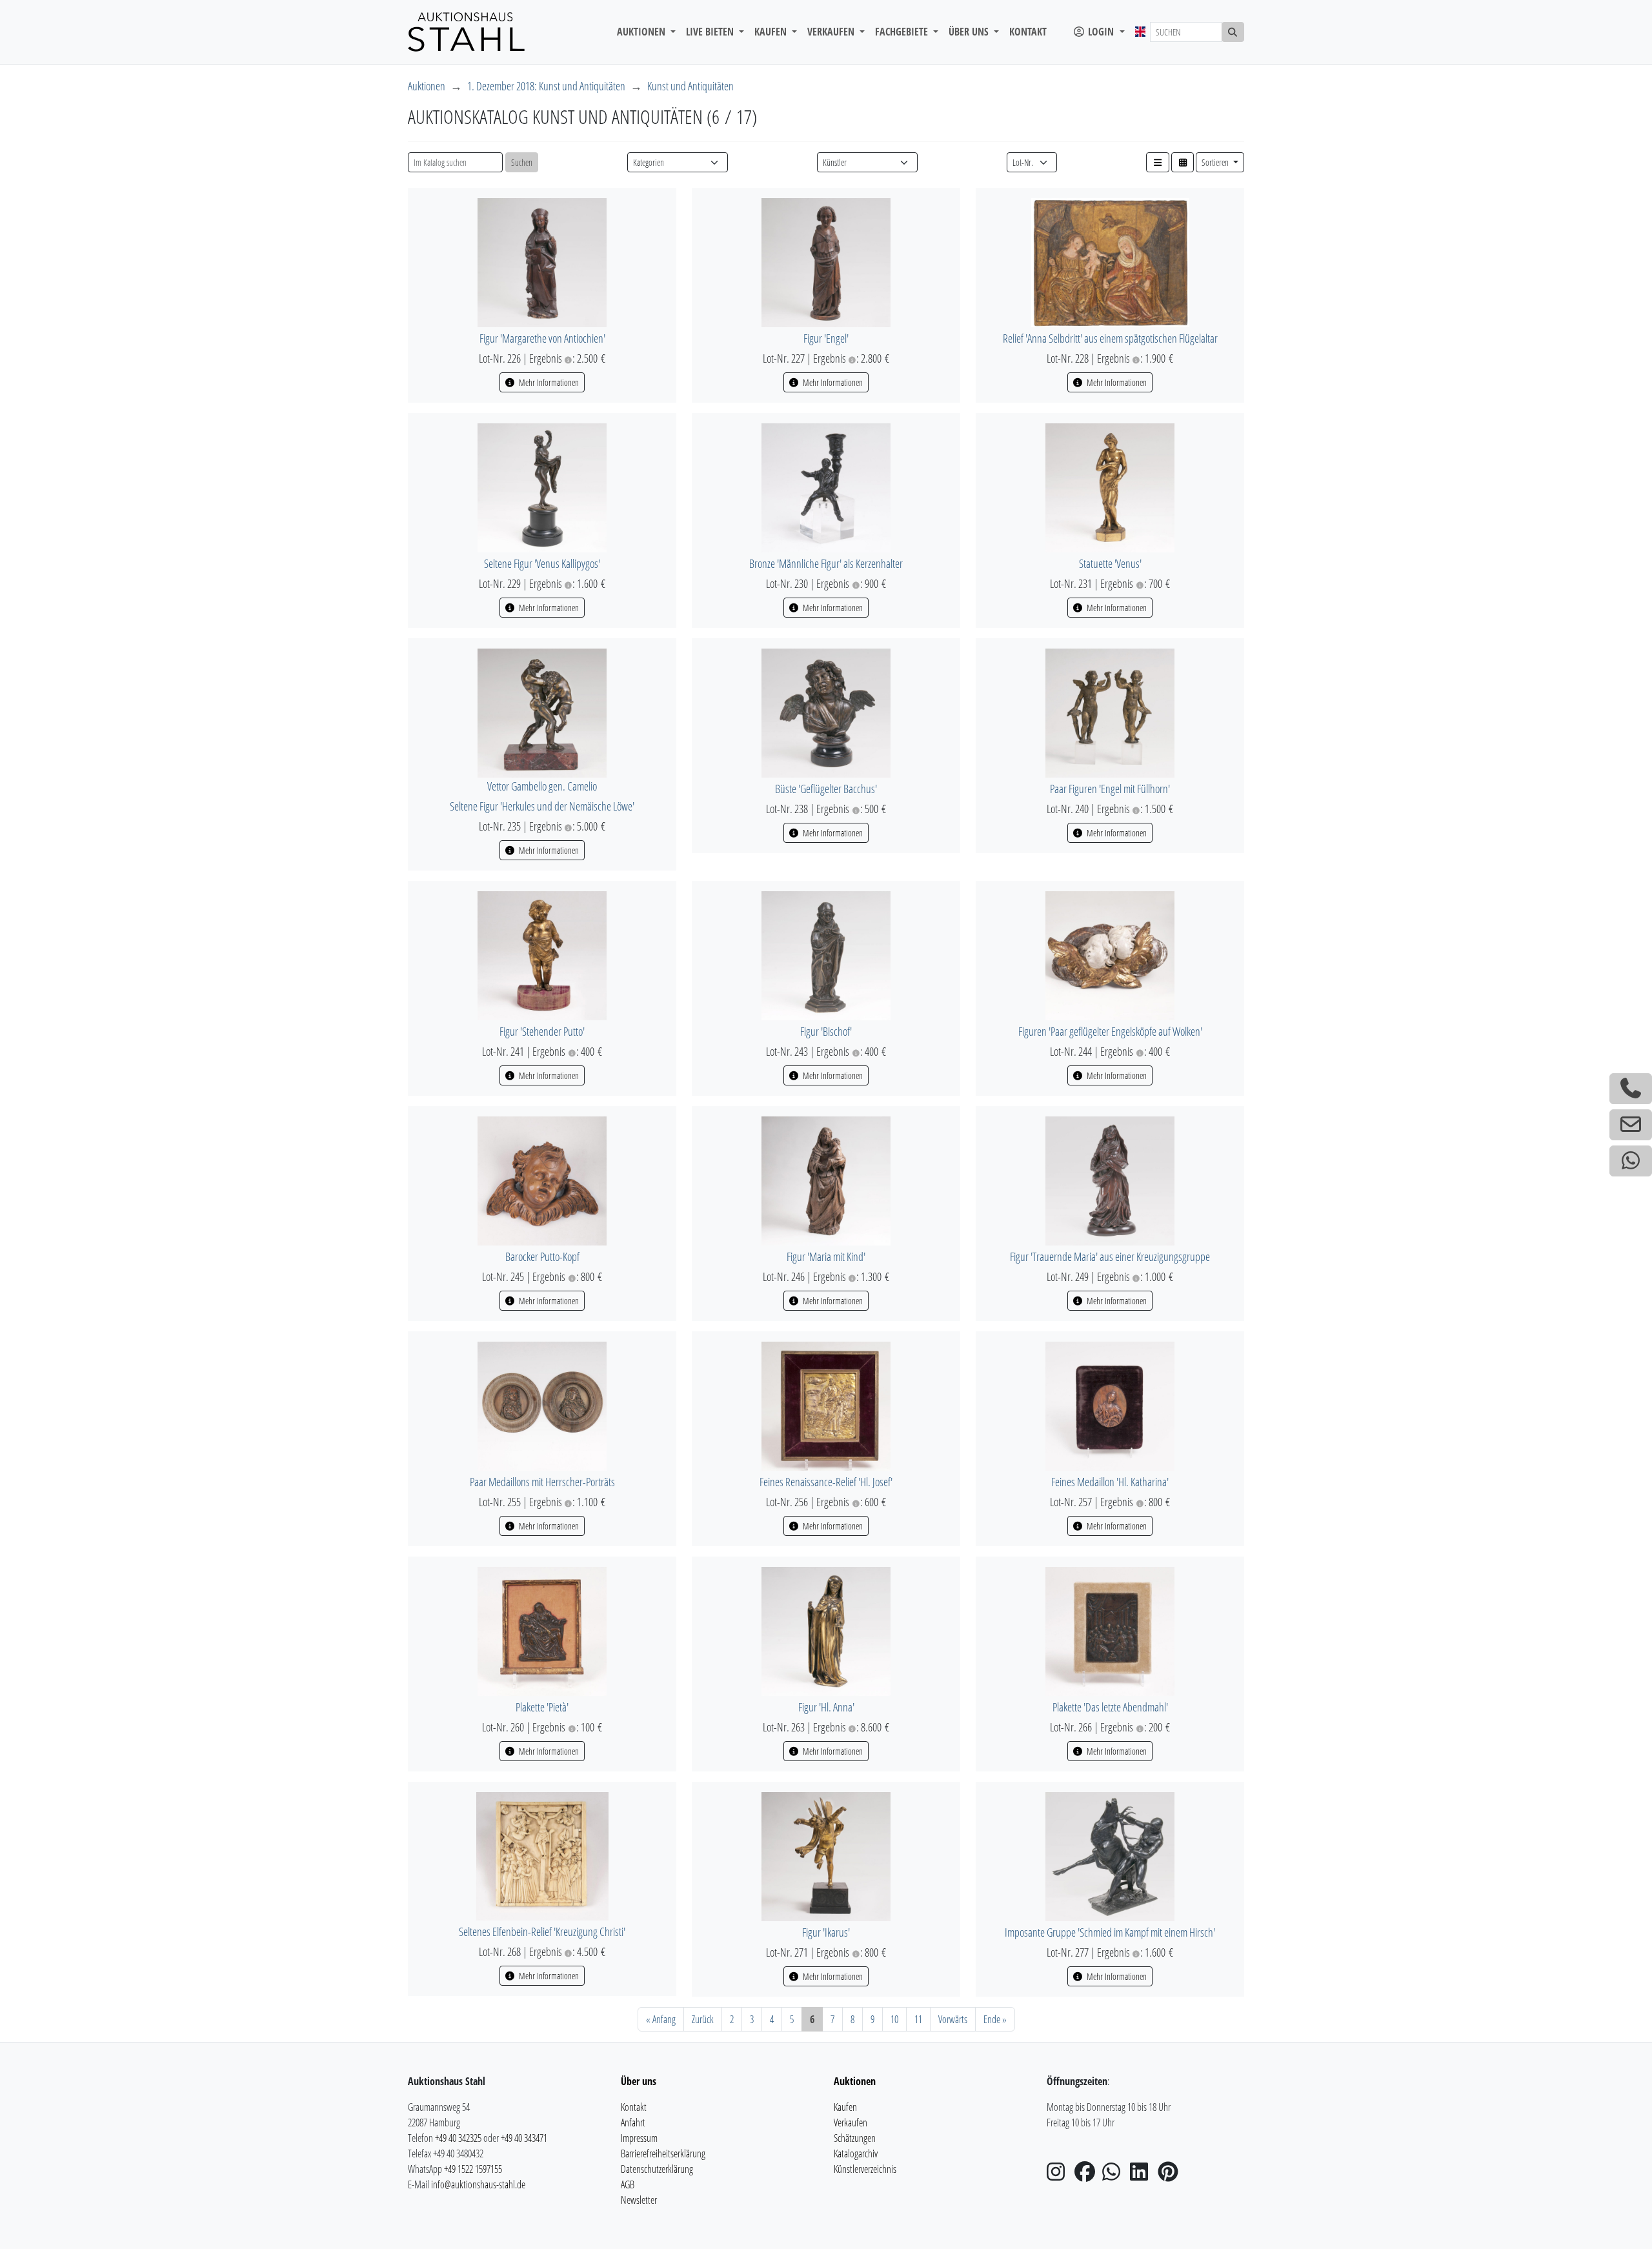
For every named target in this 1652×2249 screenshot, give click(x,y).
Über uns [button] (970, 32)
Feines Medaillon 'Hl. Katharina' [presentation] (1110, 1482)
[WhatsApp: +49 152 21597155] (1631, 1161)
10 (894, 2019)
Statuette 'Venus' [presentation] (1110, 563)
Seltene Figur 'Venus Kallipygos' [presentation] (542, 563)
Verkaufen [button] (832, 32)
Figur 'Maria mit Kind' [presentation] (826, 1256)
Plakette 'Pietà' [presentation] (542, 1707)
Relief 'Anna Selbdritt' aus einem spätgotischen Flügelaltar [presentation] (1110, 338)
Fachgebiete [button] (903, 32)
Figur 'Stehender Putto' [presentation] (542, 1031)
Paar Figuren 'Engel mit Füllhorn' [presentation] (1110, 789)
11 (918, 2019)
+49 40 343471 (524, 2138)
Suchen (522, 162)
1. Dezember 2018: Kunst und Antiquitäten (546, 86)
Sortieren (1216, 162)
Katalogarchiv (856, 2153)
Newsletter (639, 2200)
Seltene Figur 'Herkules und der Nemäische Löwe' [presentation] (542, 806)
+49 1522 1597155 (473, 2169)
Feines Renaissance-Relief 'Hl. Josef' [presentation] (826, 1482)
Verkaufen (851, 2123)
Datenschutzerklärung (657, 2169)
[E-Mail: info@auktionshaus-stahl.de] (1631, 1125)
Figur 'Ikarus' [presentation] (826, 1932)
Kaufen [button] (772, 32)
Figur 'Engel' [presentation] (826, 338)
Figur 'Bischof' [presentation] (826, 1031)
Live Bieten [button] (711, 32)
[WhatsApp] (1115, 2175)
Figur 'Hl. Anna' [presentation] (826, 1707)
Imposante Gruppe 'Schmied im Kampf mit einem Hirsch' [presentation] (1110, 1932)
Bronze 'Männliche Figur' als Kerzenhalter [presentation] (826, 563)
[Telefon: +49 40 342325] (1631, 1089)
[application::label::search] (1233, 32)
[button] (1158, 162)
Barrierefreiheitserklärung (663, 2153)
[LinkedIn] (1143, 2175)
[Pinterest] (1171, 2175)
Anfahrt (633, 2123)
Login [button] (1101, 32)
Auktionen (427, 86)
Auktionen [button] (642, 32)
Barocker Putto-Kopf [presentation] (542, 1256)
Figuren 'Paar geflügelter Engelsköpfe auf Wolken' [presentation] (1110, 1031)
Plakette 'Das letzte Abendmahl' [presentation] (1110, 1707)
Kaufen (845, 2107)
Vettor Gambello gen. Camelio (542, 786)
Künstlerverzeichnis (865, 2169)
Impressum (639, 2138)
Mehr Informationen (548, 382)
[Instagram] (1060, 2175)
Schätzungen (855, 2138)
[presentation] (542, 261)
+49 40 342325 (458, 2138)
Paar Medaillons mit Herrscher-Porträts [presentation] (542, 1482)
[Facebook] (1087, 2175)
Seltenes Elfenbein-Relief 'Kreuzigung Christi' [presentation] (542, 1931)
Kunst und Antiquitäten (690, 86)
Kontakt (1028, 32)
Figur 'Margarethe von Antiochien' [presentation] (542, 338)
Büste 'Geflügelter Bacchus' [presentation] (826, 789)
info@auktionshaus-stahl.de (478, 2184)
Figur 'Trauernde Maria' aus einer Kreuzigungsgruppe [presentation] (1110, 1256)
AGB (628, 2184)
